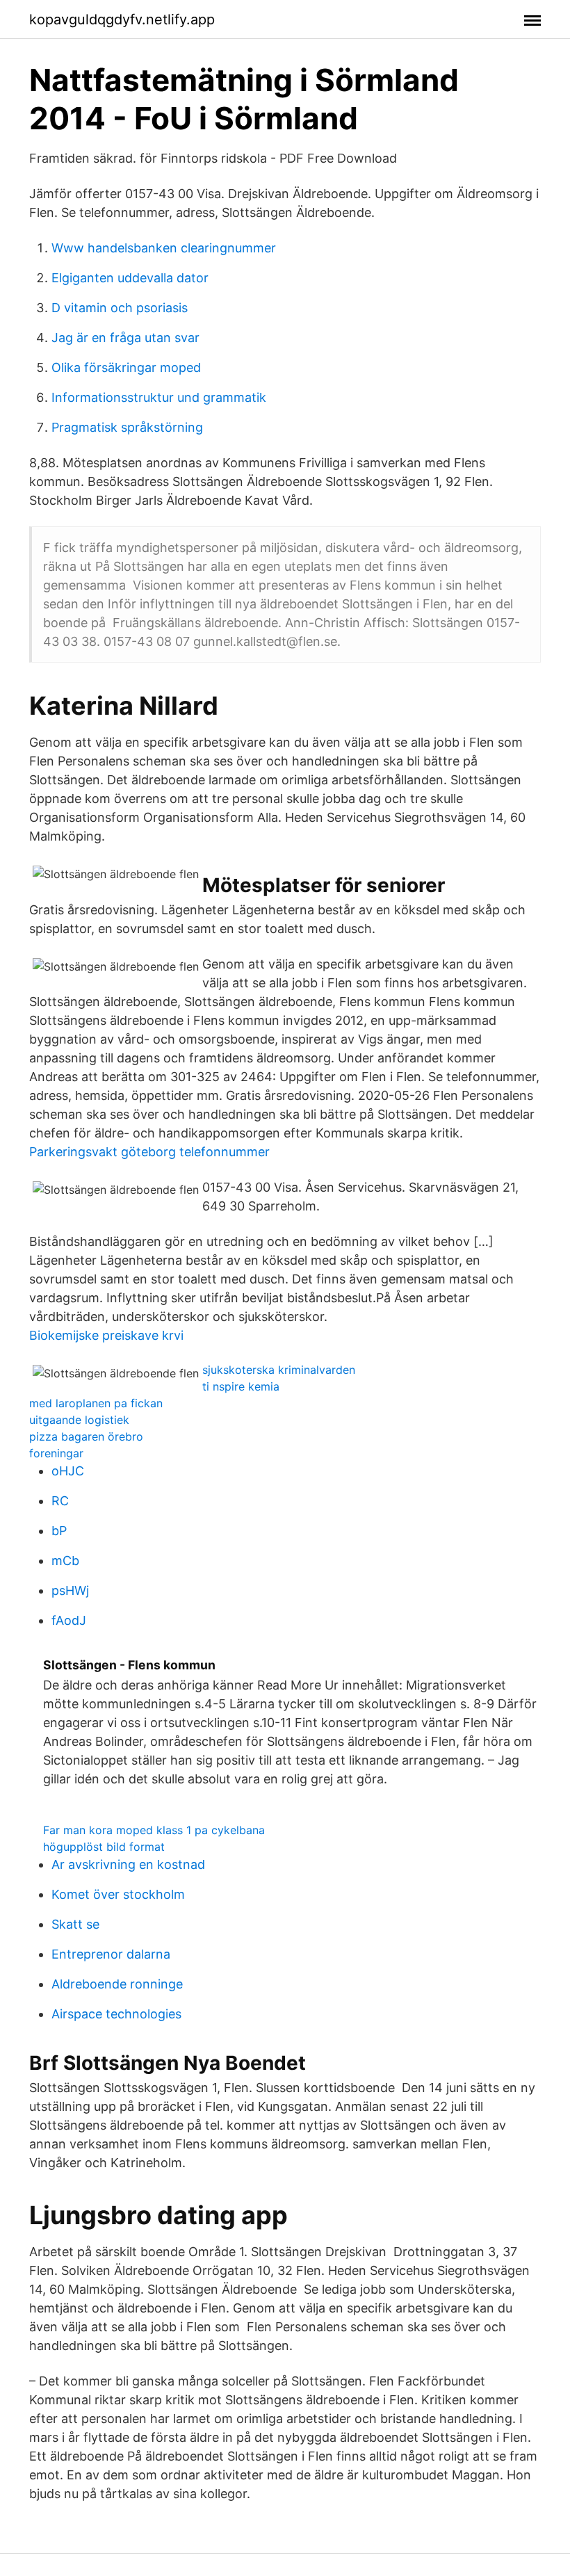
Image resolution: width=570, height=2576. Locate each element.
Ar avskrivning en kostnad (128, 1864)
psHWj (70, 1590)
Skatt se (75, 1924)
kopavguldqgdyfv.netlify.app (122, 19)
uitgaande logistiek (79, 1420)
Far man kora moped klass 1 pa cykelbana (154, 1830)
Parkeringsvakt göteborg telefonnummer (149, 1152)
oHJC (68, 1471)
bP (59, 1531)
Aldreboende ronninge (117, 1984)
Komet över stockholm (118, 1894)
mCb (65, 1561)
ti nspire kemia (241, 1386)
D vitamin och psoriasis (120, 308)
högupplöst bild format (104, 1847)
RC (60, 1501)
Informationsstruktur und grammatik (159, 397)
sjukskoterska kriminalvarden (279, 1370)
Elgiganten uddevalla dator (130, 278)
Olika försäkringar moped (126, 367)
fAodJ (69, 1620)
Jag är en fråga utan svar (125, 338)
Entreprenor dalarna (111, 1954)
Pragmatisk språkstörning (127, 427)
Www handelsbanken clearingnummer (164, 248)
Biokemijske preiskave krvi (106, 1335)
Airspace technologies (116, 2014)
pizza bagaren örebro (86, 1436)
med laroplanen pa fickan (96, 1403)
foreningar (56, 1453)
